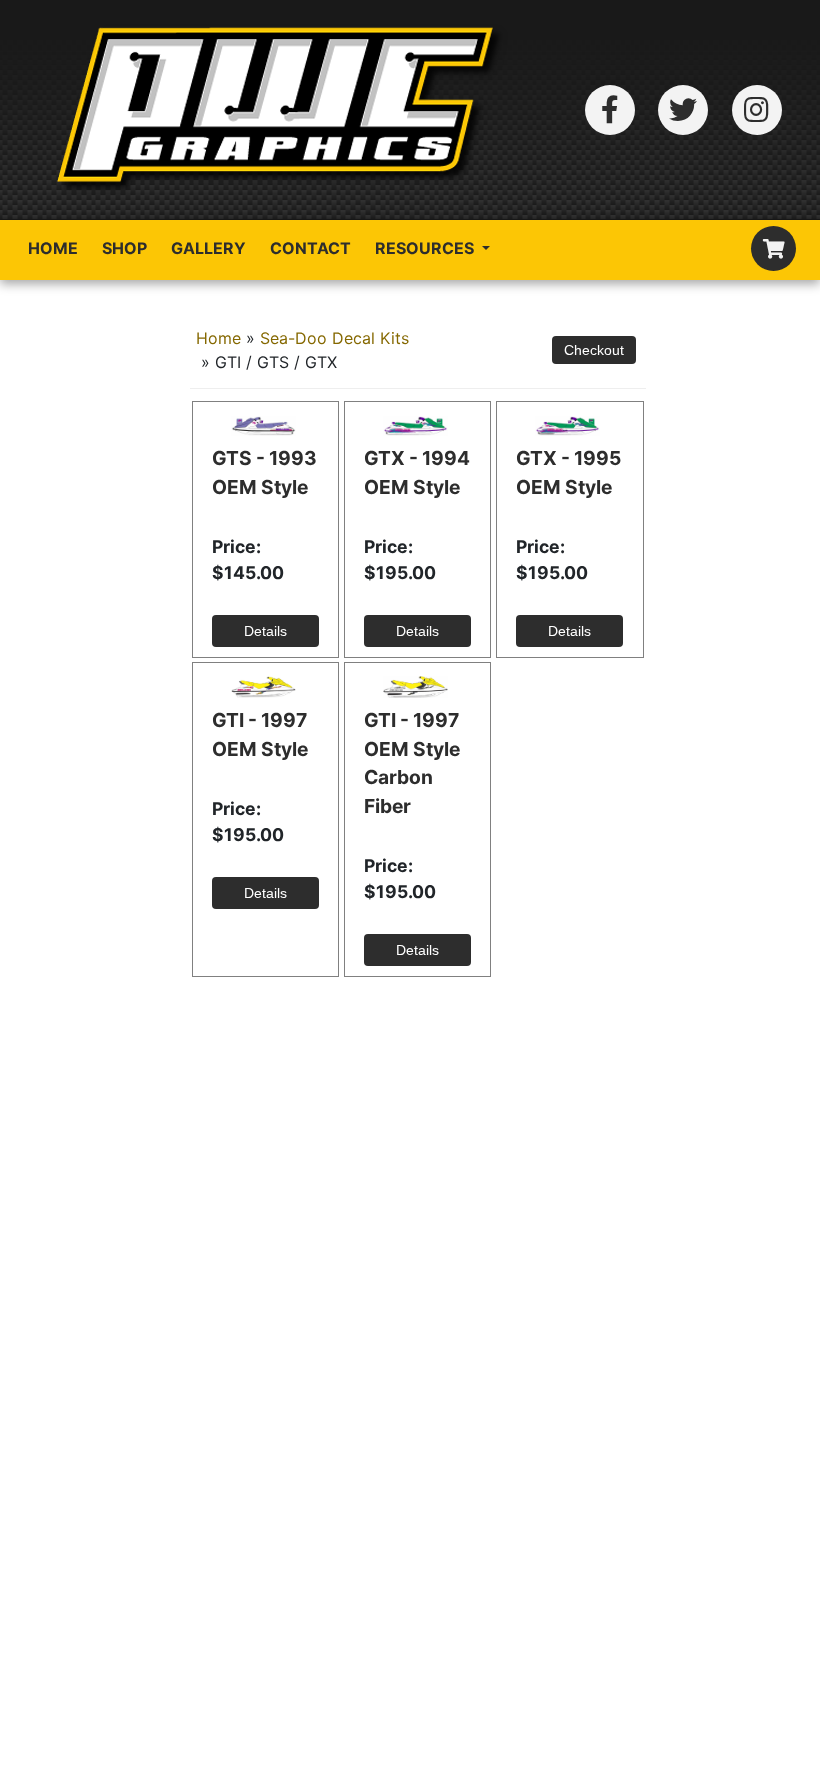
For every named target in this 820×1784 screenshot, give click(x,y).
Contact (310, 248)
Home (53, 248)
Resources (426, 248)
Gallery (208, 248)
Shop (124, 248)
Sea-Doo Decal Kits (334, 338)
